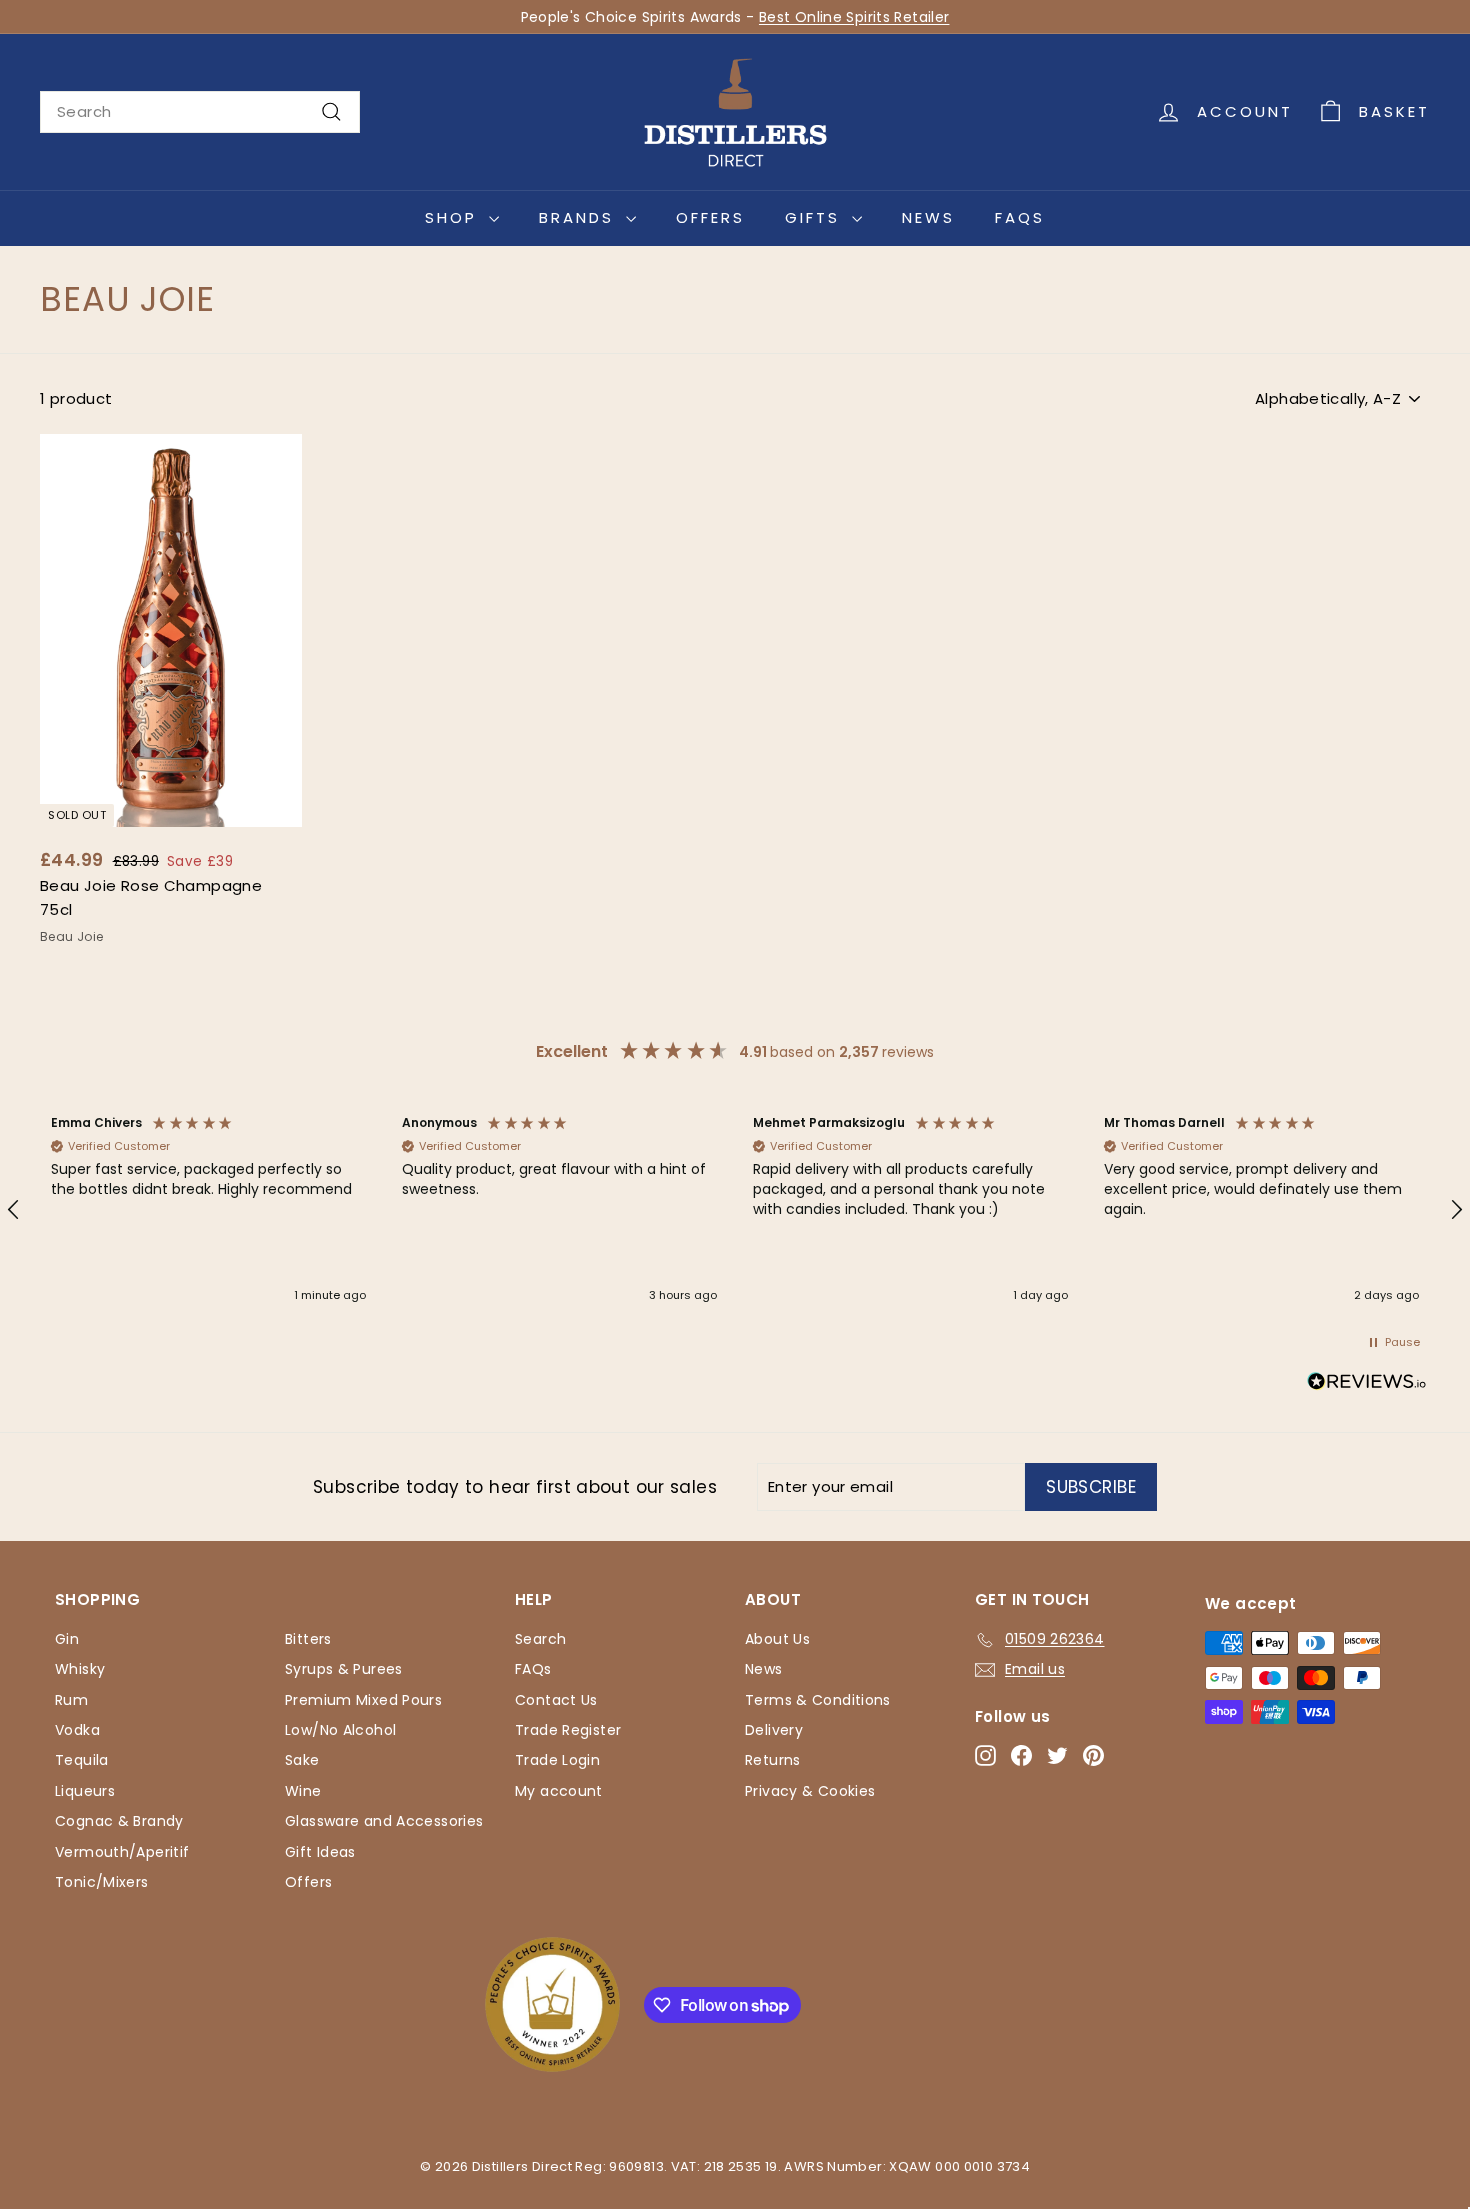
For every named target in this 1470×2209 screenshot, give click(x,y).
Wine (303, 1791)
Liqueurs (85, 1791)
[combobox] (200, 112)
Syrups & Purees (344, 1669)
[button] (208, 1210)
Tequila (82, 1760)
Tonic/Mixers (102, 1882)
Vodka (77, 1730)
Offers (710, 217)
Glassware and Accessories (384, 1821)
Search (540, 1639)
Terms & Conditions (818, 1700)
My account (559, 1791)
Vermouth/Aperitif (122, 1852)
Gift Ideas (320, 1852)
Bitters (308, 1639)
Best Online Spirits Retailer (854, 17)
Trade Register (568, 1730)
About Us (777, 1639)
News (928, 217)
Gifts (816, 217)
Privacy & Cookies (810, 1791)
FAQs (1020, 217)
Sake (302, 1760)
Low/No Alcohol (340, 1730)
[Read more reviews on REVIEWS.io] (1367, 1385)
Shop (454, 217)
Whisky (80, 1669)
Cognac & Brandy (119, 1821)
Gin (67, 1639)
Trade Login (557, 1760)
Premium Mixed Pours (363, 1700)
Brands (580, 217)
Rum (71, 1700)
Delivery (774, 1730)
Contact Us (556, 1700)
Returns (773, 1760)
